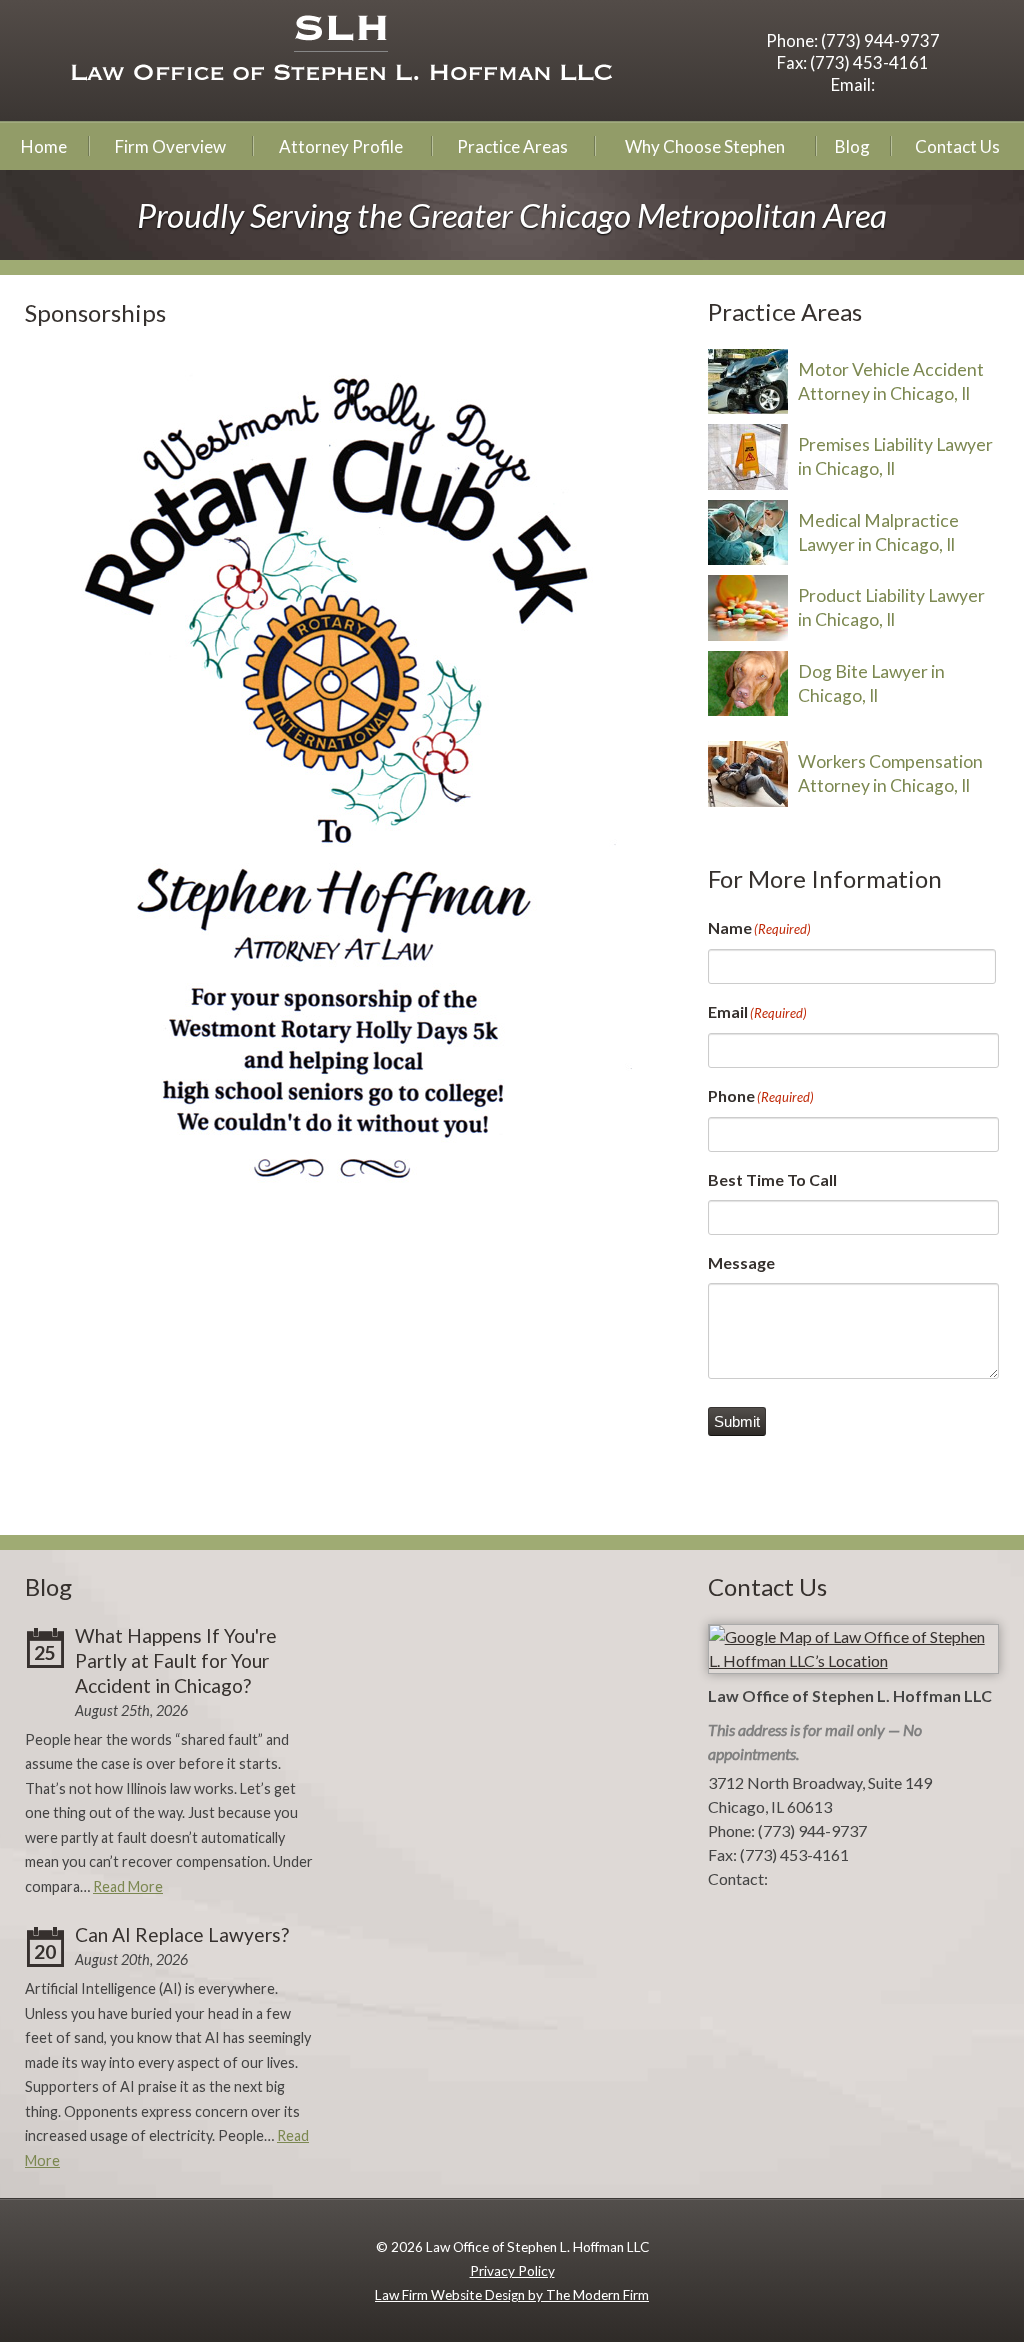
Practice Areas (512, 146)
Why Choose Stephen (705, 146)
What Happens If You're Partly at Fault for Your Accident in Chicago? (176, 1660)
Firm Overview (170, 146)
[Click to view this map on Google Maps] (853, 1660)
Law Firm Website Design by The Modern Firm (512, 2295)
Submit (737, 1421)
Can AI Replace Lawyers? (182, 1934)
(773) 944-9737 (880, 40)
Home (44, 146)
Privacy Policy (512, 2271)
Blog (852, 146)
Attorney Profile (341, 146)
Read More (128, 1886)
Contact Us (957, 146)
